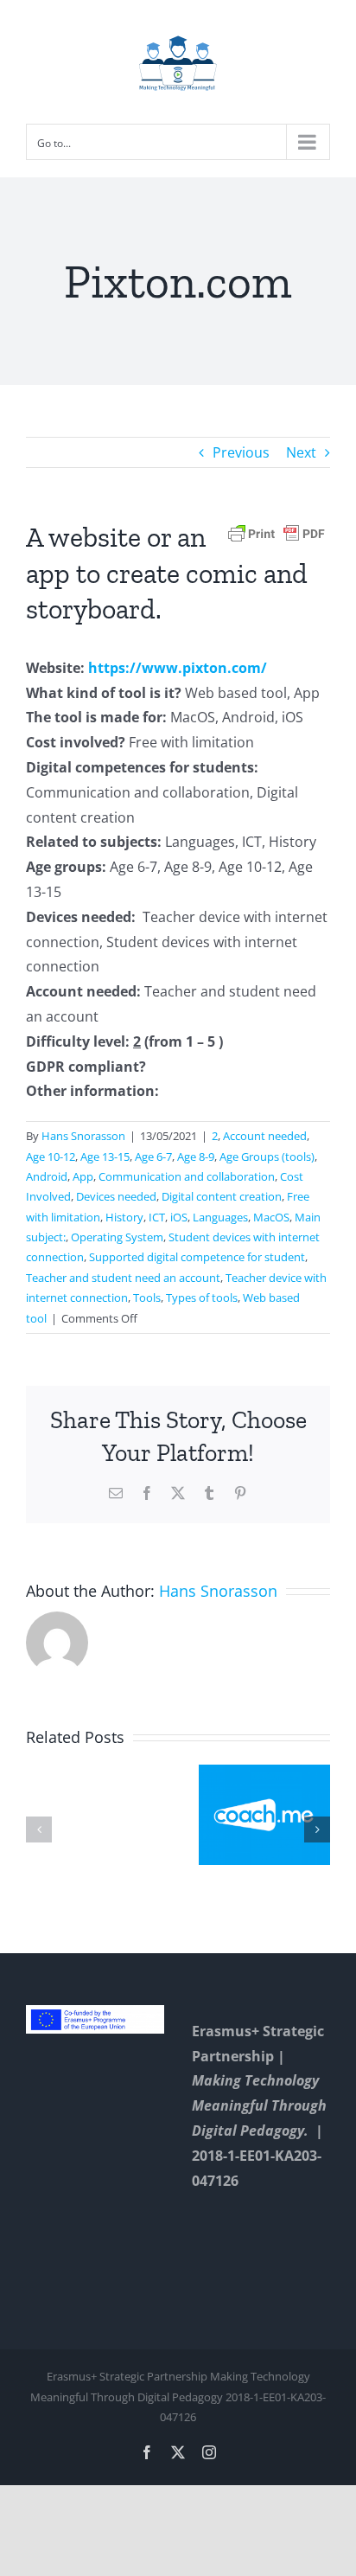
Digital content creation (222, 1196)
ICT (157, 1217)
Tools (147, 1298)
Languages (220, 1217)
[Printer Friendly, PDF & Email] (277, 532)
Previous (241, 452)
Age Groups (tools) (267, 1157)
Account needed (265, 1136)
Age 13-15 (105, 1157)
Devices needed (116, 1196)
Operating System (117, 1237)
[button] (39, 1829)
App (83, 1176)
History (124, 1217)
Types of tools (202, 1298)
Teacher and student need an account (123, 1278)
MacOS (271, 1217)
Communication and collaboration (187, 1176)
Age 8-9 (196, 1157)
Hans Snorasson (83, 1136)
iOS (179, 1217)
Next (301, 452)
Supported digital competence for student (197, 1257)
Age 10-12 (51, 1157)
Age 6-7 (153, 1157)
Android (47, 1176)
